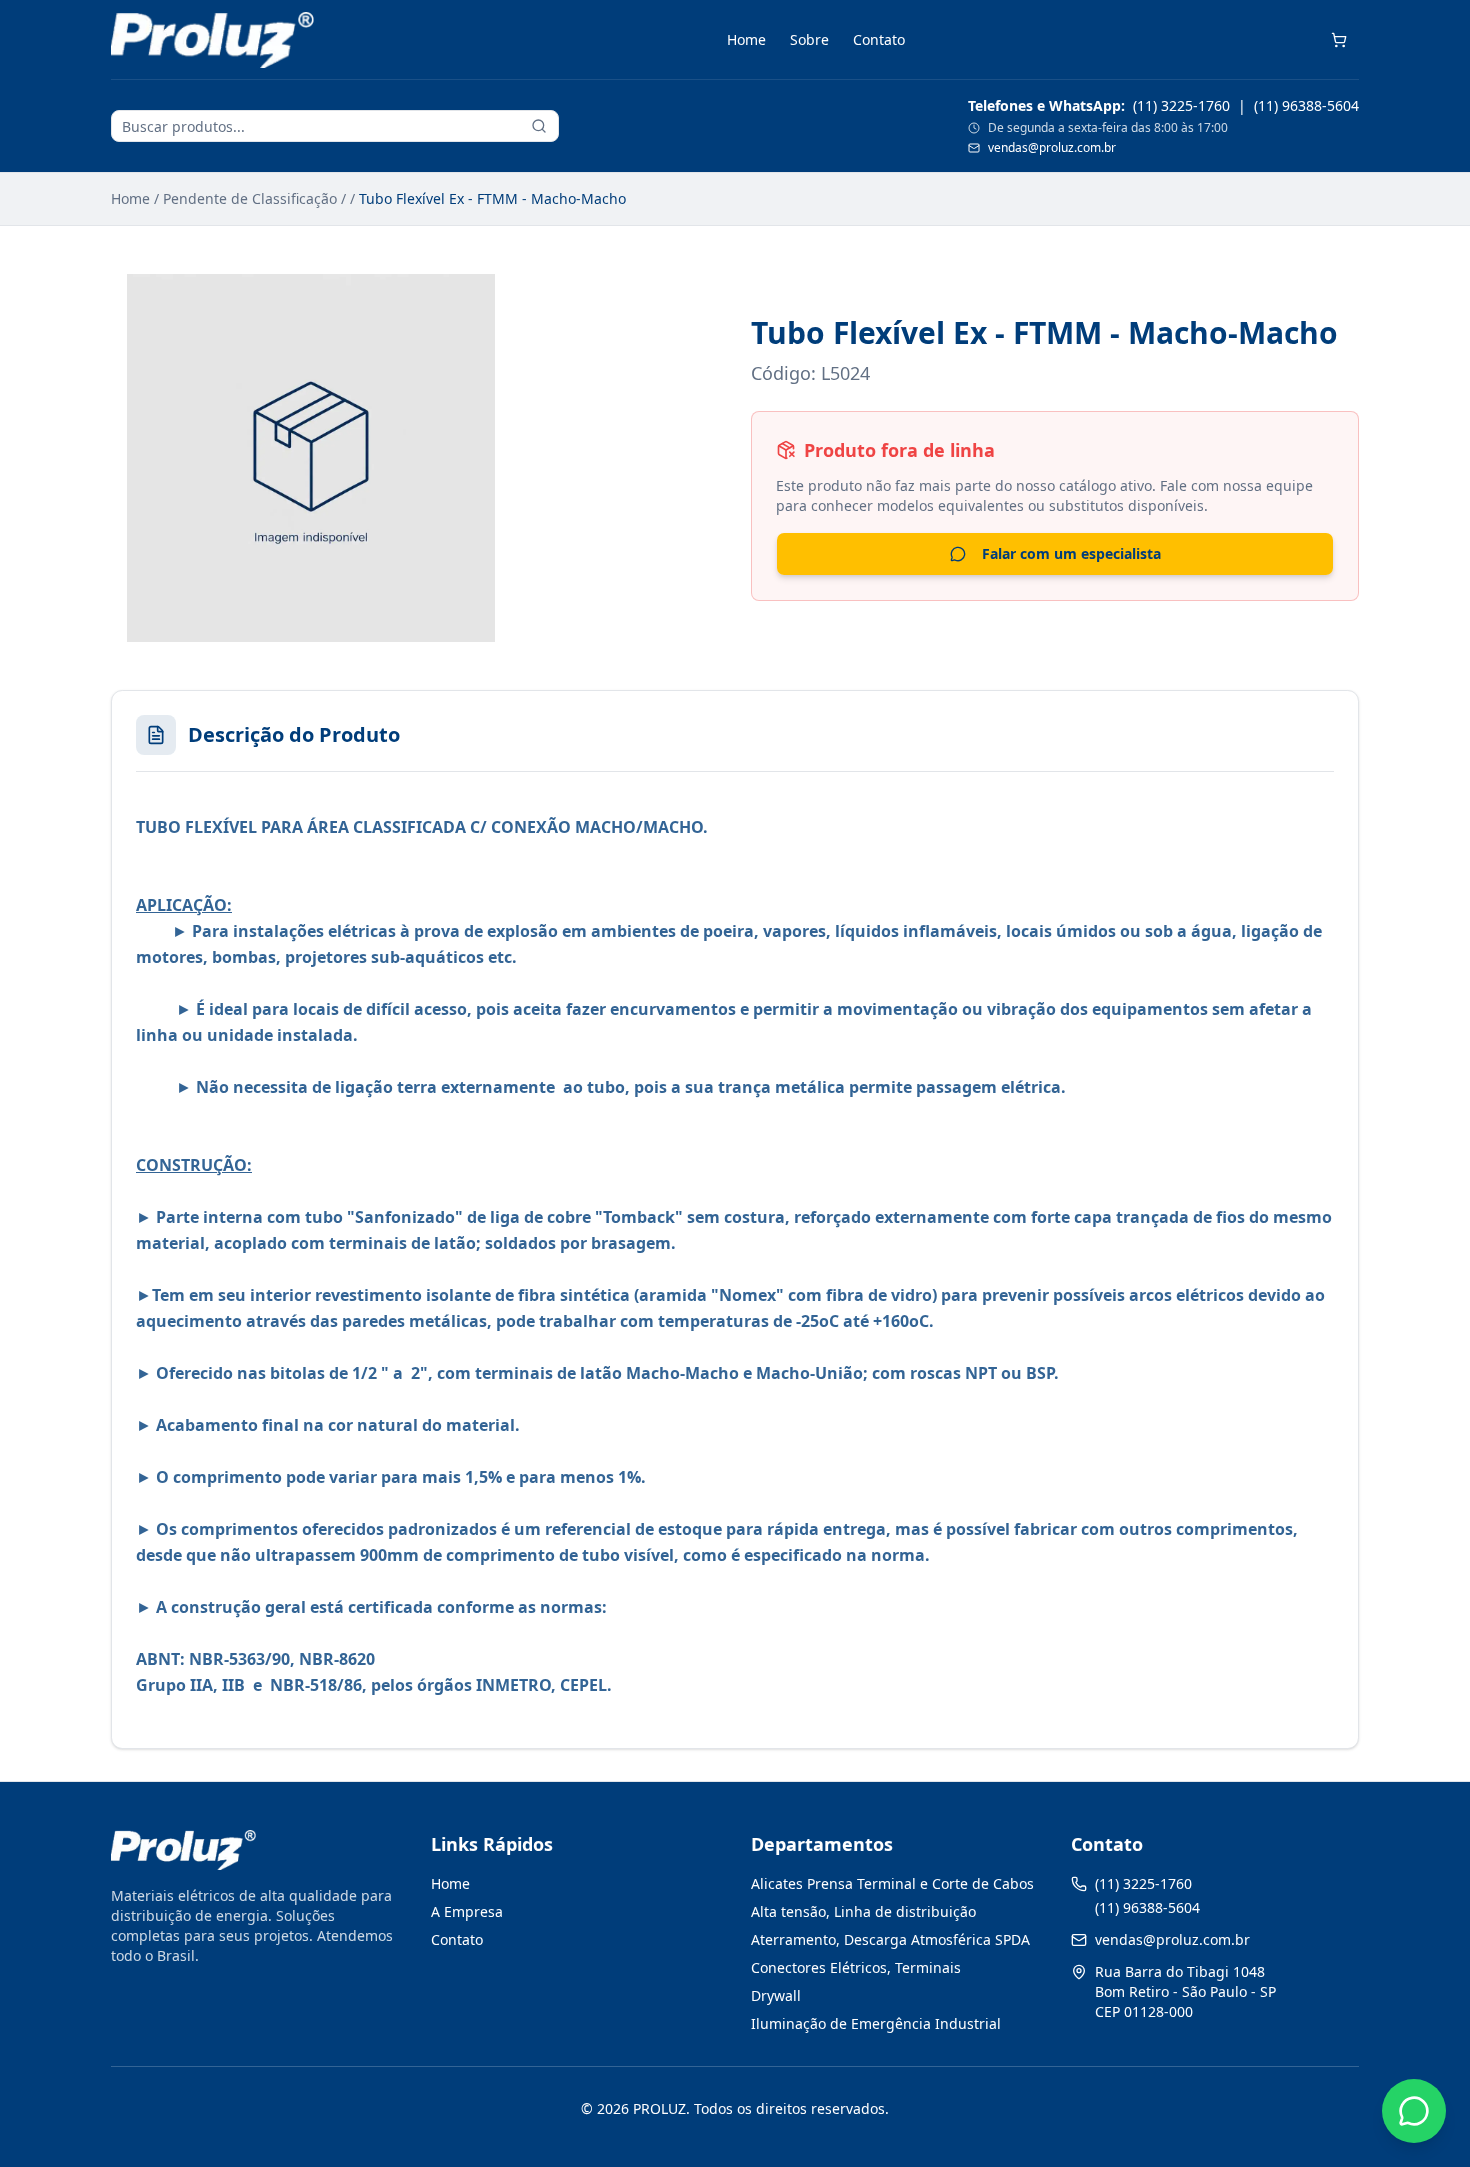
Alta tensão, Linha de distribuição (863, 1911)
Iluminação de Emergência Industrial (876, 2023)
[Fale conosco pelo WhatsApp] (1414, 2111)
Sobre (809, 39)
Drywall (776, 1995)
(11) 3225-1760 (1181, 105)
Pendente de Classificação (250, 198)
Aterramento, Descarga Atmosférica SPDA (890, 1939)
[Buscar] (539, 126)
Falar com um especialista (1071, 553)
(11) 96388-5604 (1306, 105)
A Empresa (467, 1911)
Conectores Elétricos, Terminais (856, 1967)
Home (746, 39)
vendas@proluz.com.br (1052, 148)
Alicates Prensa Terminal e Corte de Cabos (892, 1883)
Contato (879, 39)
